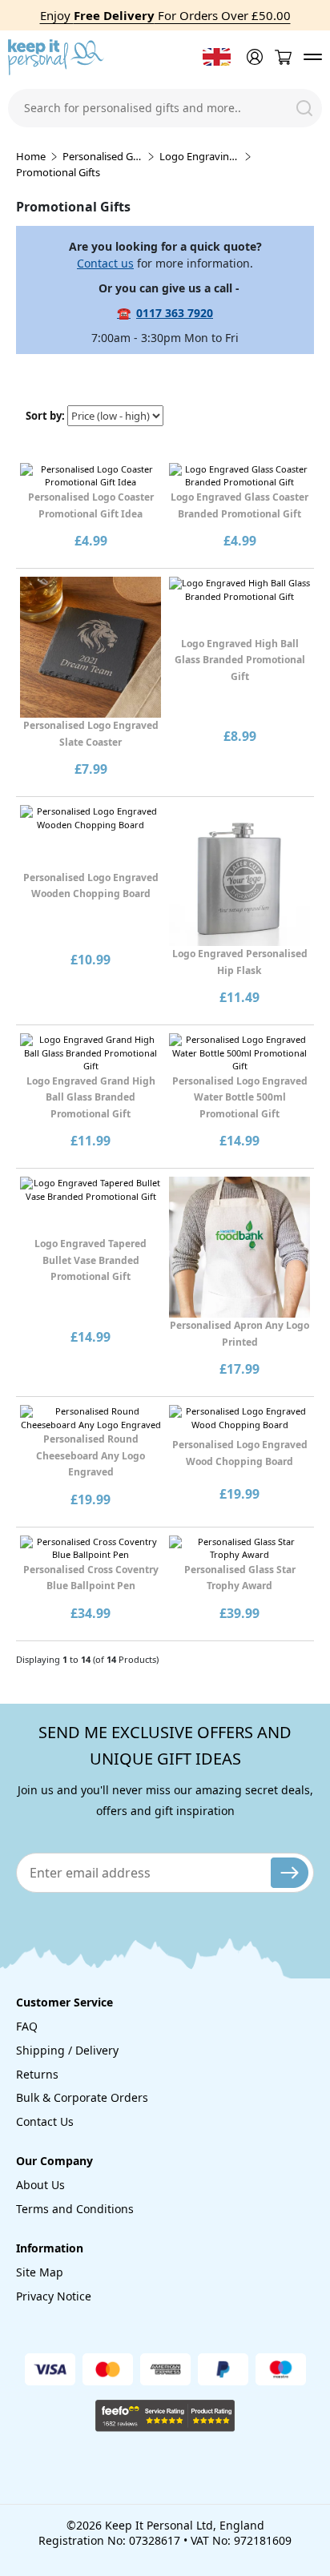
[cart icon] (283, 57)
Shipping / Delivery (67, 2050)
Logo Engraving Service (199, 156)
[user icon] (253, 57)
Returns (37, 2074)
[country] (217, 57)
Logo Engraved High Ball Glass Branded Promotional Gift (240, 660)
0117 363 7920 (175, 313)
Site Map (40, 2272)
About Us (40, 2185)
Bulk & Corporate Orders (82, 2097)
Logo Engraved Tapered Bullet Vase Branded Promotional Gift (91, 1260)
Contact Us (45, 2121)
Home (31, 156)
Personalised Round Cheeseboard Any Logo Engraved (91, 1455)
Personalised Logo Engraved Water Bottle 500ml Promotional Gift (240, 1097)
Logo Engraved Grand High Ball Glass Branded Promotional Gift (91, 1097)
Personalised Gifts (103, 156)
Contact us (105, 263)
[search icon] (304, 108)
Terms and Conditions (75, 2209)
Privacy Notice (54, 2296)
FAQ (27, 2026)
